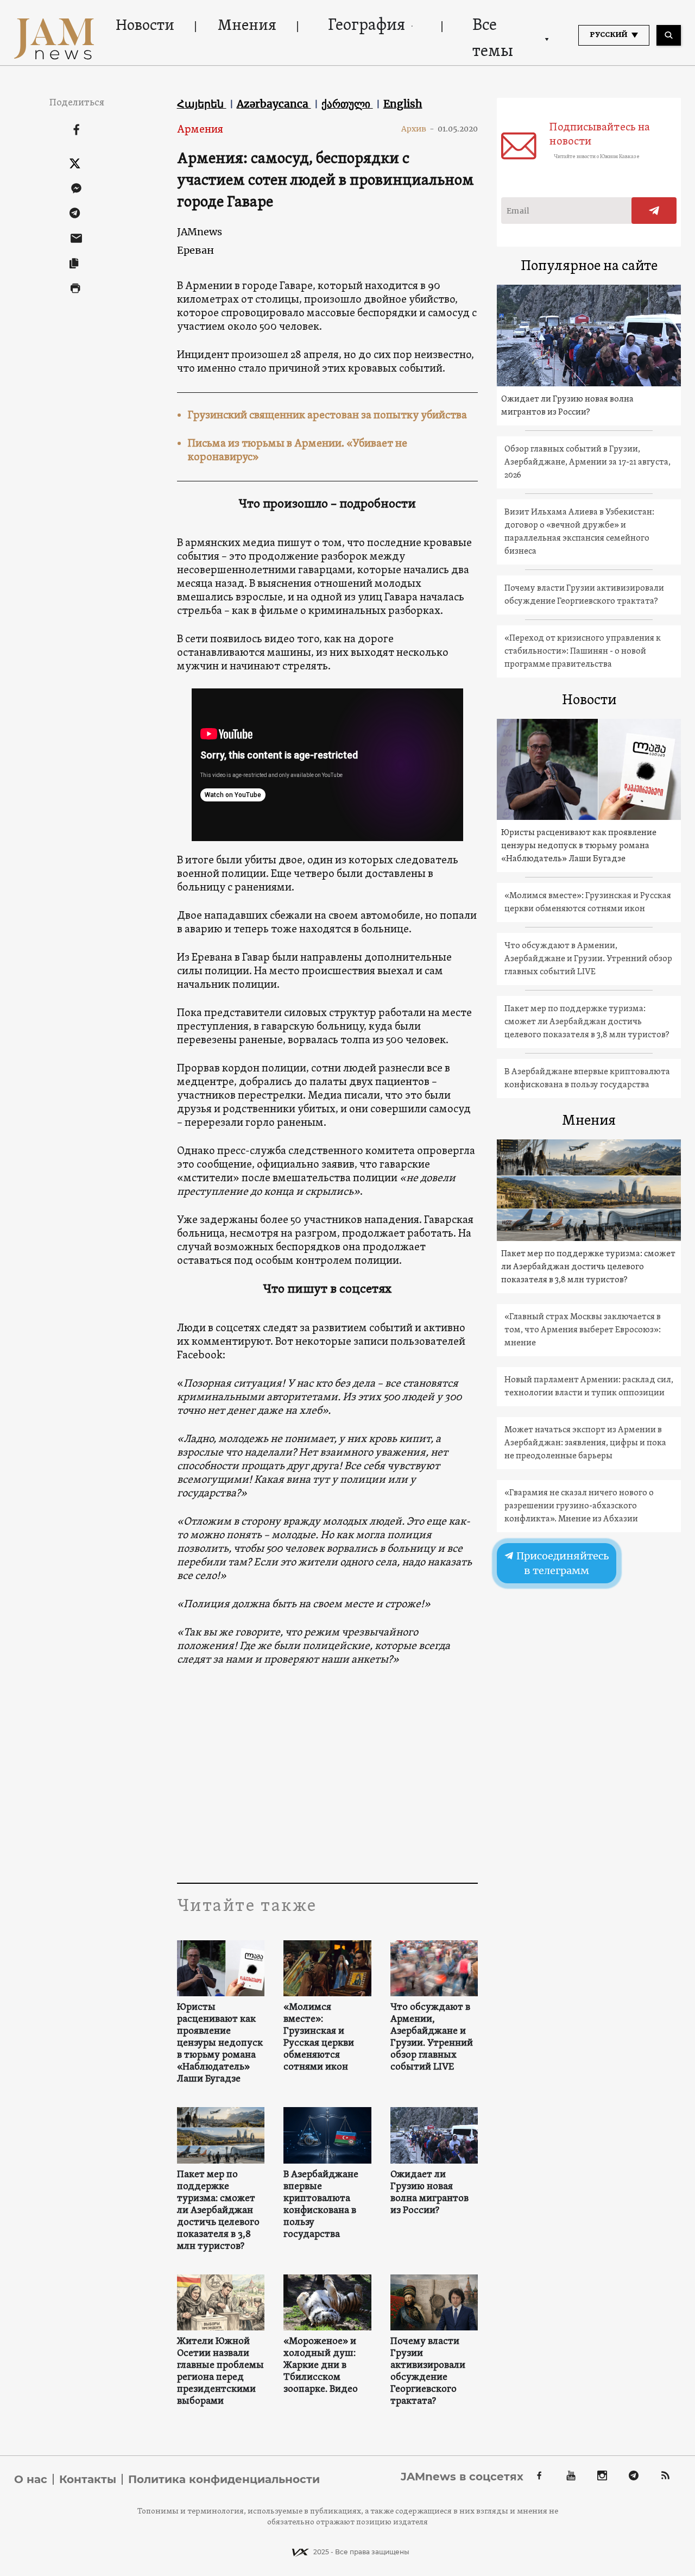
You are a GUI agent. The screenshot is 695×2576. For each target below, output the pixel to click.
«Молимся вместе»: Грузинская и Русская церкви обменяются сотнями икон (319, 2038)
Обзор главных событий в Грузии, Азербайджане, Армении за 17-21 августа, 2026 (587, 462)
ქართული (347, 104)
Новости (145, 26)
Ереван (195, 250)
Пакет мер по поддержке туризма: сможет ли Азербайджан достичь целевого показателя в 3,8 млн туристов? (218, 2211)
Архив (418, 129)
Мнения (247, 26)
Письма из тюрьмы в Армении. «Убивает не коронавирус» (298, 451)
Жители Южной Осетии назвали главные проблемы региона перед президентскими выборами (220, 2372)
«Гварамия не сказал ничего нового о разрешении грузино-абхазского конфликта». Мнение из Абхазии (579, 1506)
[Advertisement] (328, 1774)
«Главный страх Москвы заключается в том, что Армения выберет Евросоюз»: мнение (583, 1330)
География (367, 26)
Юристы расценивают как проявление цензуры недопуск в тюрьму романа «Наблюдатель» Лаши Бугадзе (220, 2044)
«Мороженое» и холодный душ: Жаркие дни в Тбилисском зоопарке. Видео (321, 2366)
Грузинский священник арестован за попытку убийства (327, 416)
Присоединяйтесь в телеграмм (562, 1563)
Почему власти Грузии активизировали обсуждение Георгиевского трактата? (428, 2372)
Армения (200, 130)
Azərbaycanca (274, 104)
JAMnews (200, 232)
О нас (31, 2479)
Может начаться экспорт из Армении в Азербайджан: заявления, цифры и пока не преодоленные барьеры (585, 1443)
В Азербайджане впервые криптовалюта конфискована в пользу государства (321, 2205)
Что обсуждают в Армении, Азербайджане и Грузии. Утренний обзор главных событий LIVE (432, 2038)
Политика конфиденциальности (224, 2479)
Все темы (493, 39)
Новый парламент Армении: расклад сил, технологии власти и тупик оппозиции (589, 1387)
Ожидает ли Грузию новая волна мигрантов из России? (429, 2193)
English (403, 104)
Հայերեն (202, 104)
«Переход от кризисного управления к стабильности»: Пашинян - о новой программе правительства (583, 651)
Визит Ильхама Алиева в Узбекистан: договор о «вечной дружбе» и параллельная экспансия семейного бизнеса (579, 532)
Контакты (88, 2479)
